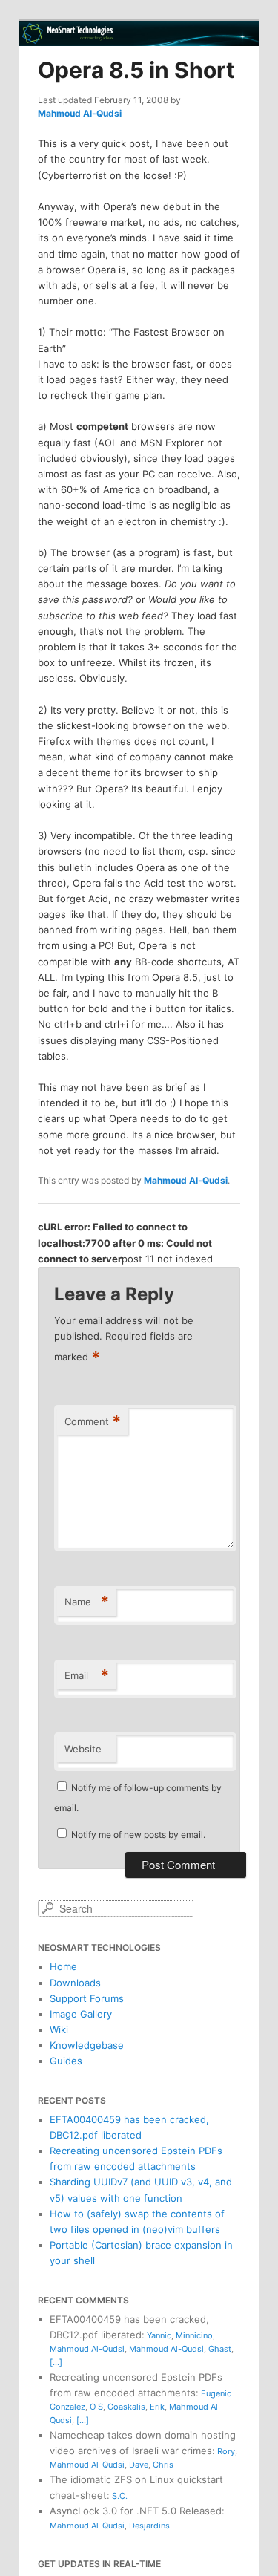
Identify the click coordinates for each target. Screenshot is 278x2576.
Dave (139, 2465)
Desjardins (149, 2526)
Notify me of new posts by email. (138, 1835)
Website (83, 1749)
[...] (56, 2362)
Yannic (159, 2335)
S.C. (120, 2496)
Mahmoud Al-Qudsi (80, 113)
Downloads (75, 1983)
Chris (163, 2465)
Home (63, 1966)
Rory (226, 2451)
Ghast (220, 2349)
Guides (66, 2061)
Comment (93, 1421)
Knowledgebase (87, 2045)
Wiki (59, 2029)
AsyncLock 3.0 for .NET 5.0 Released (136, 2511)
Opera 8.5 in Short (136, 70)
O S (96, 2407)
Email (87, 1675)
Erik (157, 2407)
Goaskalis (126, 2407)
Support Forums (87, 1998)
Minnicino (194, 2335)
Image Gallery (81, 2014)
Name (87, 1602)
